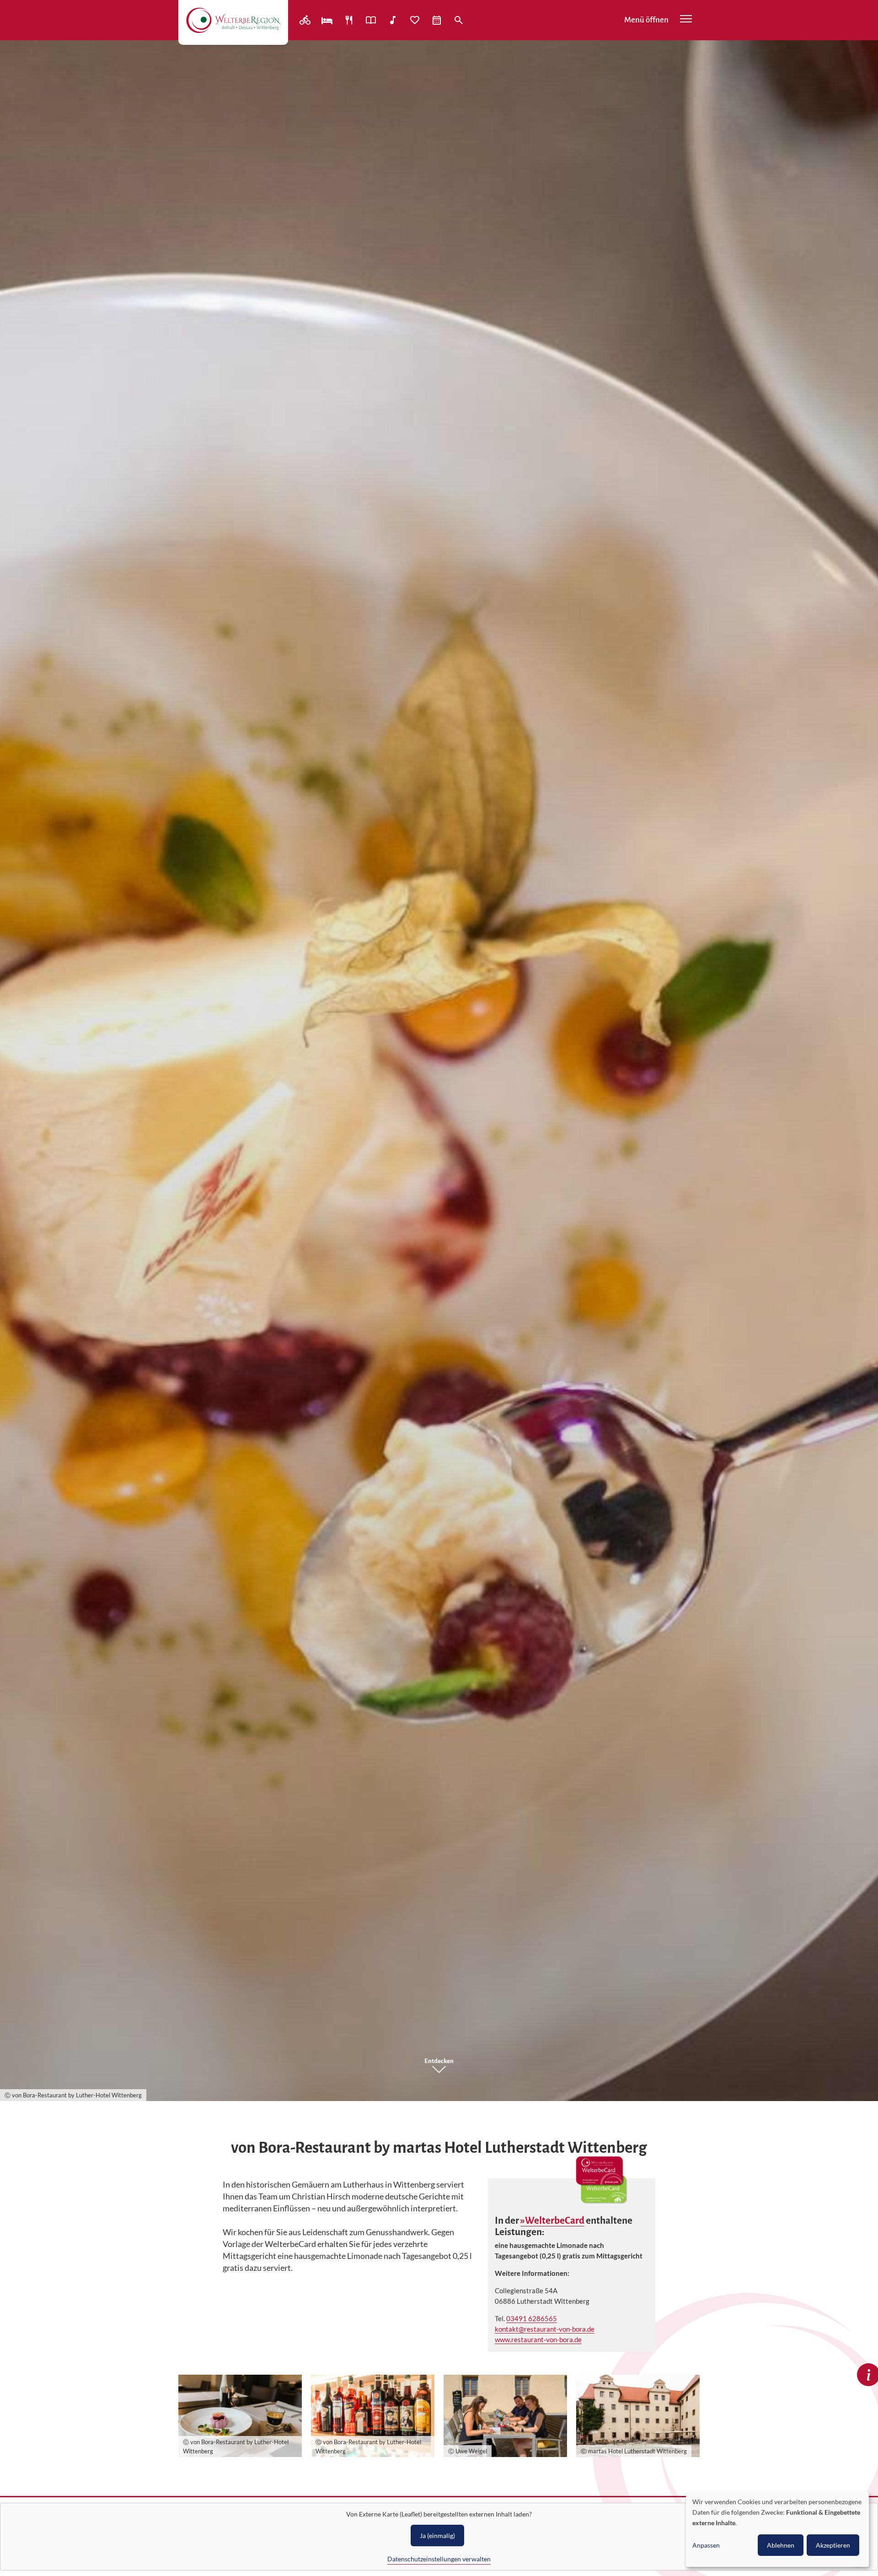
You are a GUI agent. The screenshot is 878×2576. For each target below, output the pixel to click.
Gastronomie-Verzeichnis (350, 20)
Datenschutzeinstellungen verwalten (439, 2559)
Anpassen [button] (706, 2545)
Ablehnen (781, 2545)
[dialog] (777, 2529)
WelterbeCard (555, 2221)
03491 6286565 (532, 2318)
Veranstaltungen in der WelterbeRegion (438, 20)
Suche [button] (460, 20)
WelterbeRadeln (306, 20)
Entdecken (439, 2061)
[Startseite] (233, 20)
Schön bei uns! (416, 20)
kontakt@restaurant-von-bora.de (545, 2329)
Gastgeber (328, 20)
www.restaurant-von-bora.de (538, 2339)
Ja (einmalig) (437, 2536)
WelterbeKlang (394, 20)
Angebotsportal (372, 20)
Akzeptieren (833, 2545)
